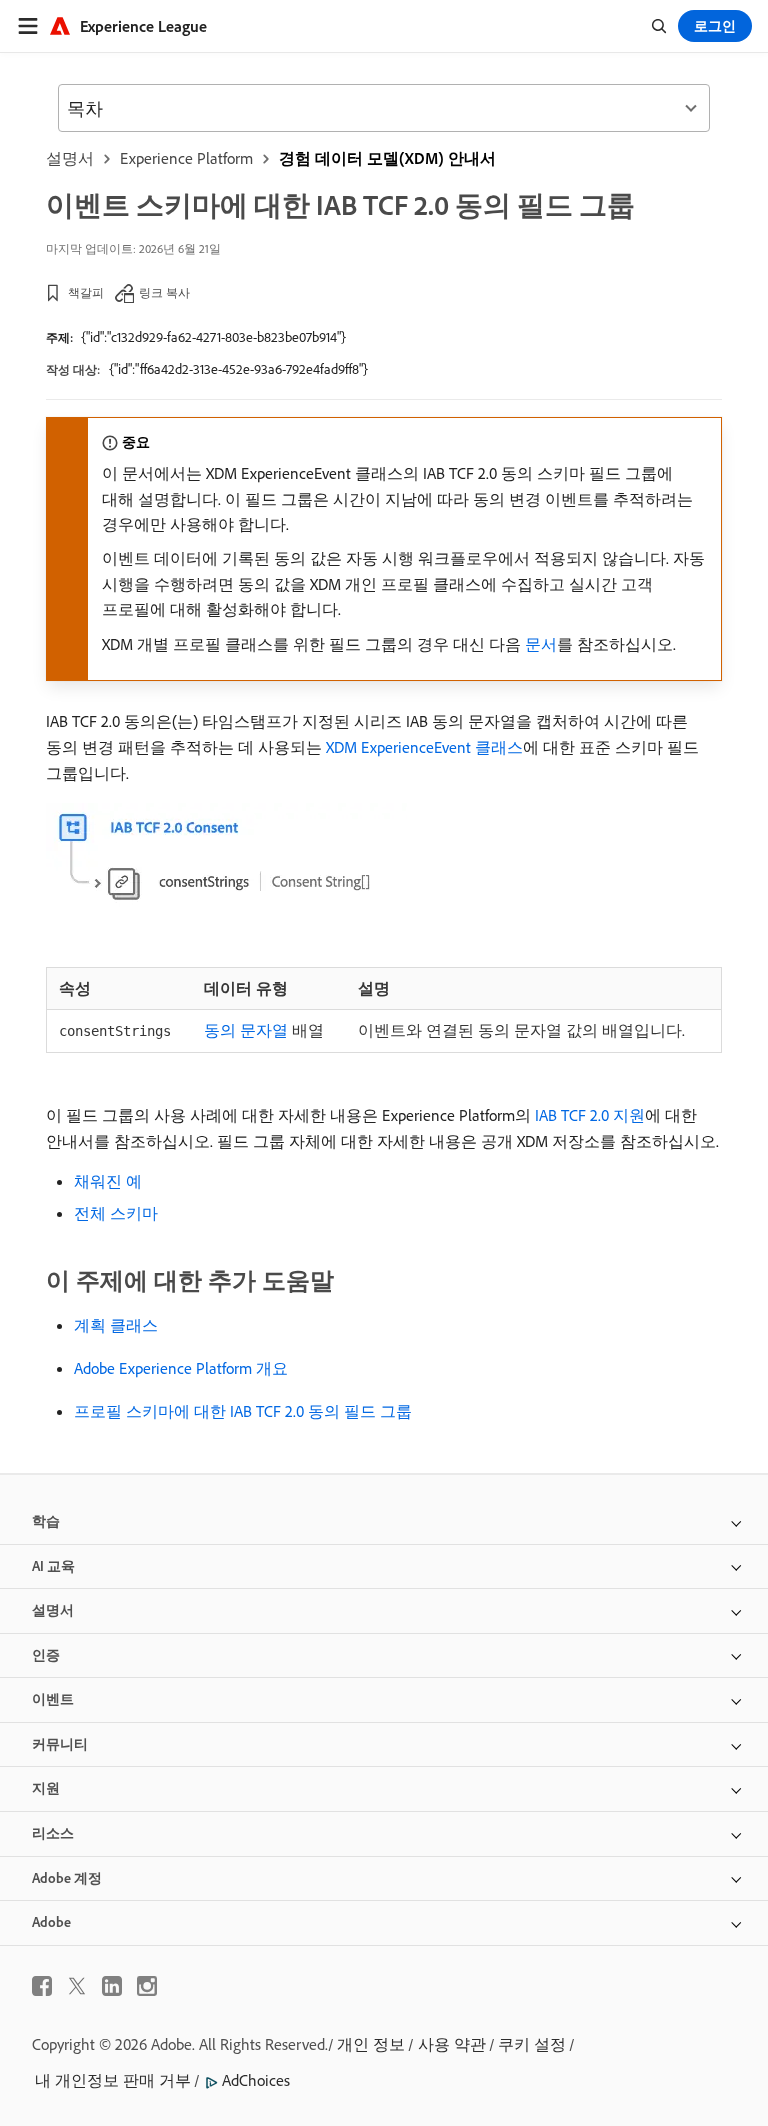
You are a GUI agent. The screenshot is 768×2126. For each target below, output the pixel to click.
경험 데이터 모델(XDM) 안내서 (387, 158)
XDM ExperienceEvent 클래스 (424, 747)
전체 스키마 (116, 1213)
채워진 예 (108, 1181)
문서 (541, 644)
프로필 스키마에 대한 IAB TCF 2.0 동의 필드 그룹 (243, 1411)
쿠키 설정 (532, 2044)
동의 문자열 (246, 1030)
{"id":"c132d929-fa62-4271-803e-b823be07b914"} (213, 337)
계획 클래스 (116, 1325)
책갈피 (86, 292)
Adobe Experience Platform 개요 (181, 1368)
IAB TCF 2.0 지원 (590, 1115)
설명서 (70, 158)
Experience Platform (186, 158)
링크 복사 (164, 292)
